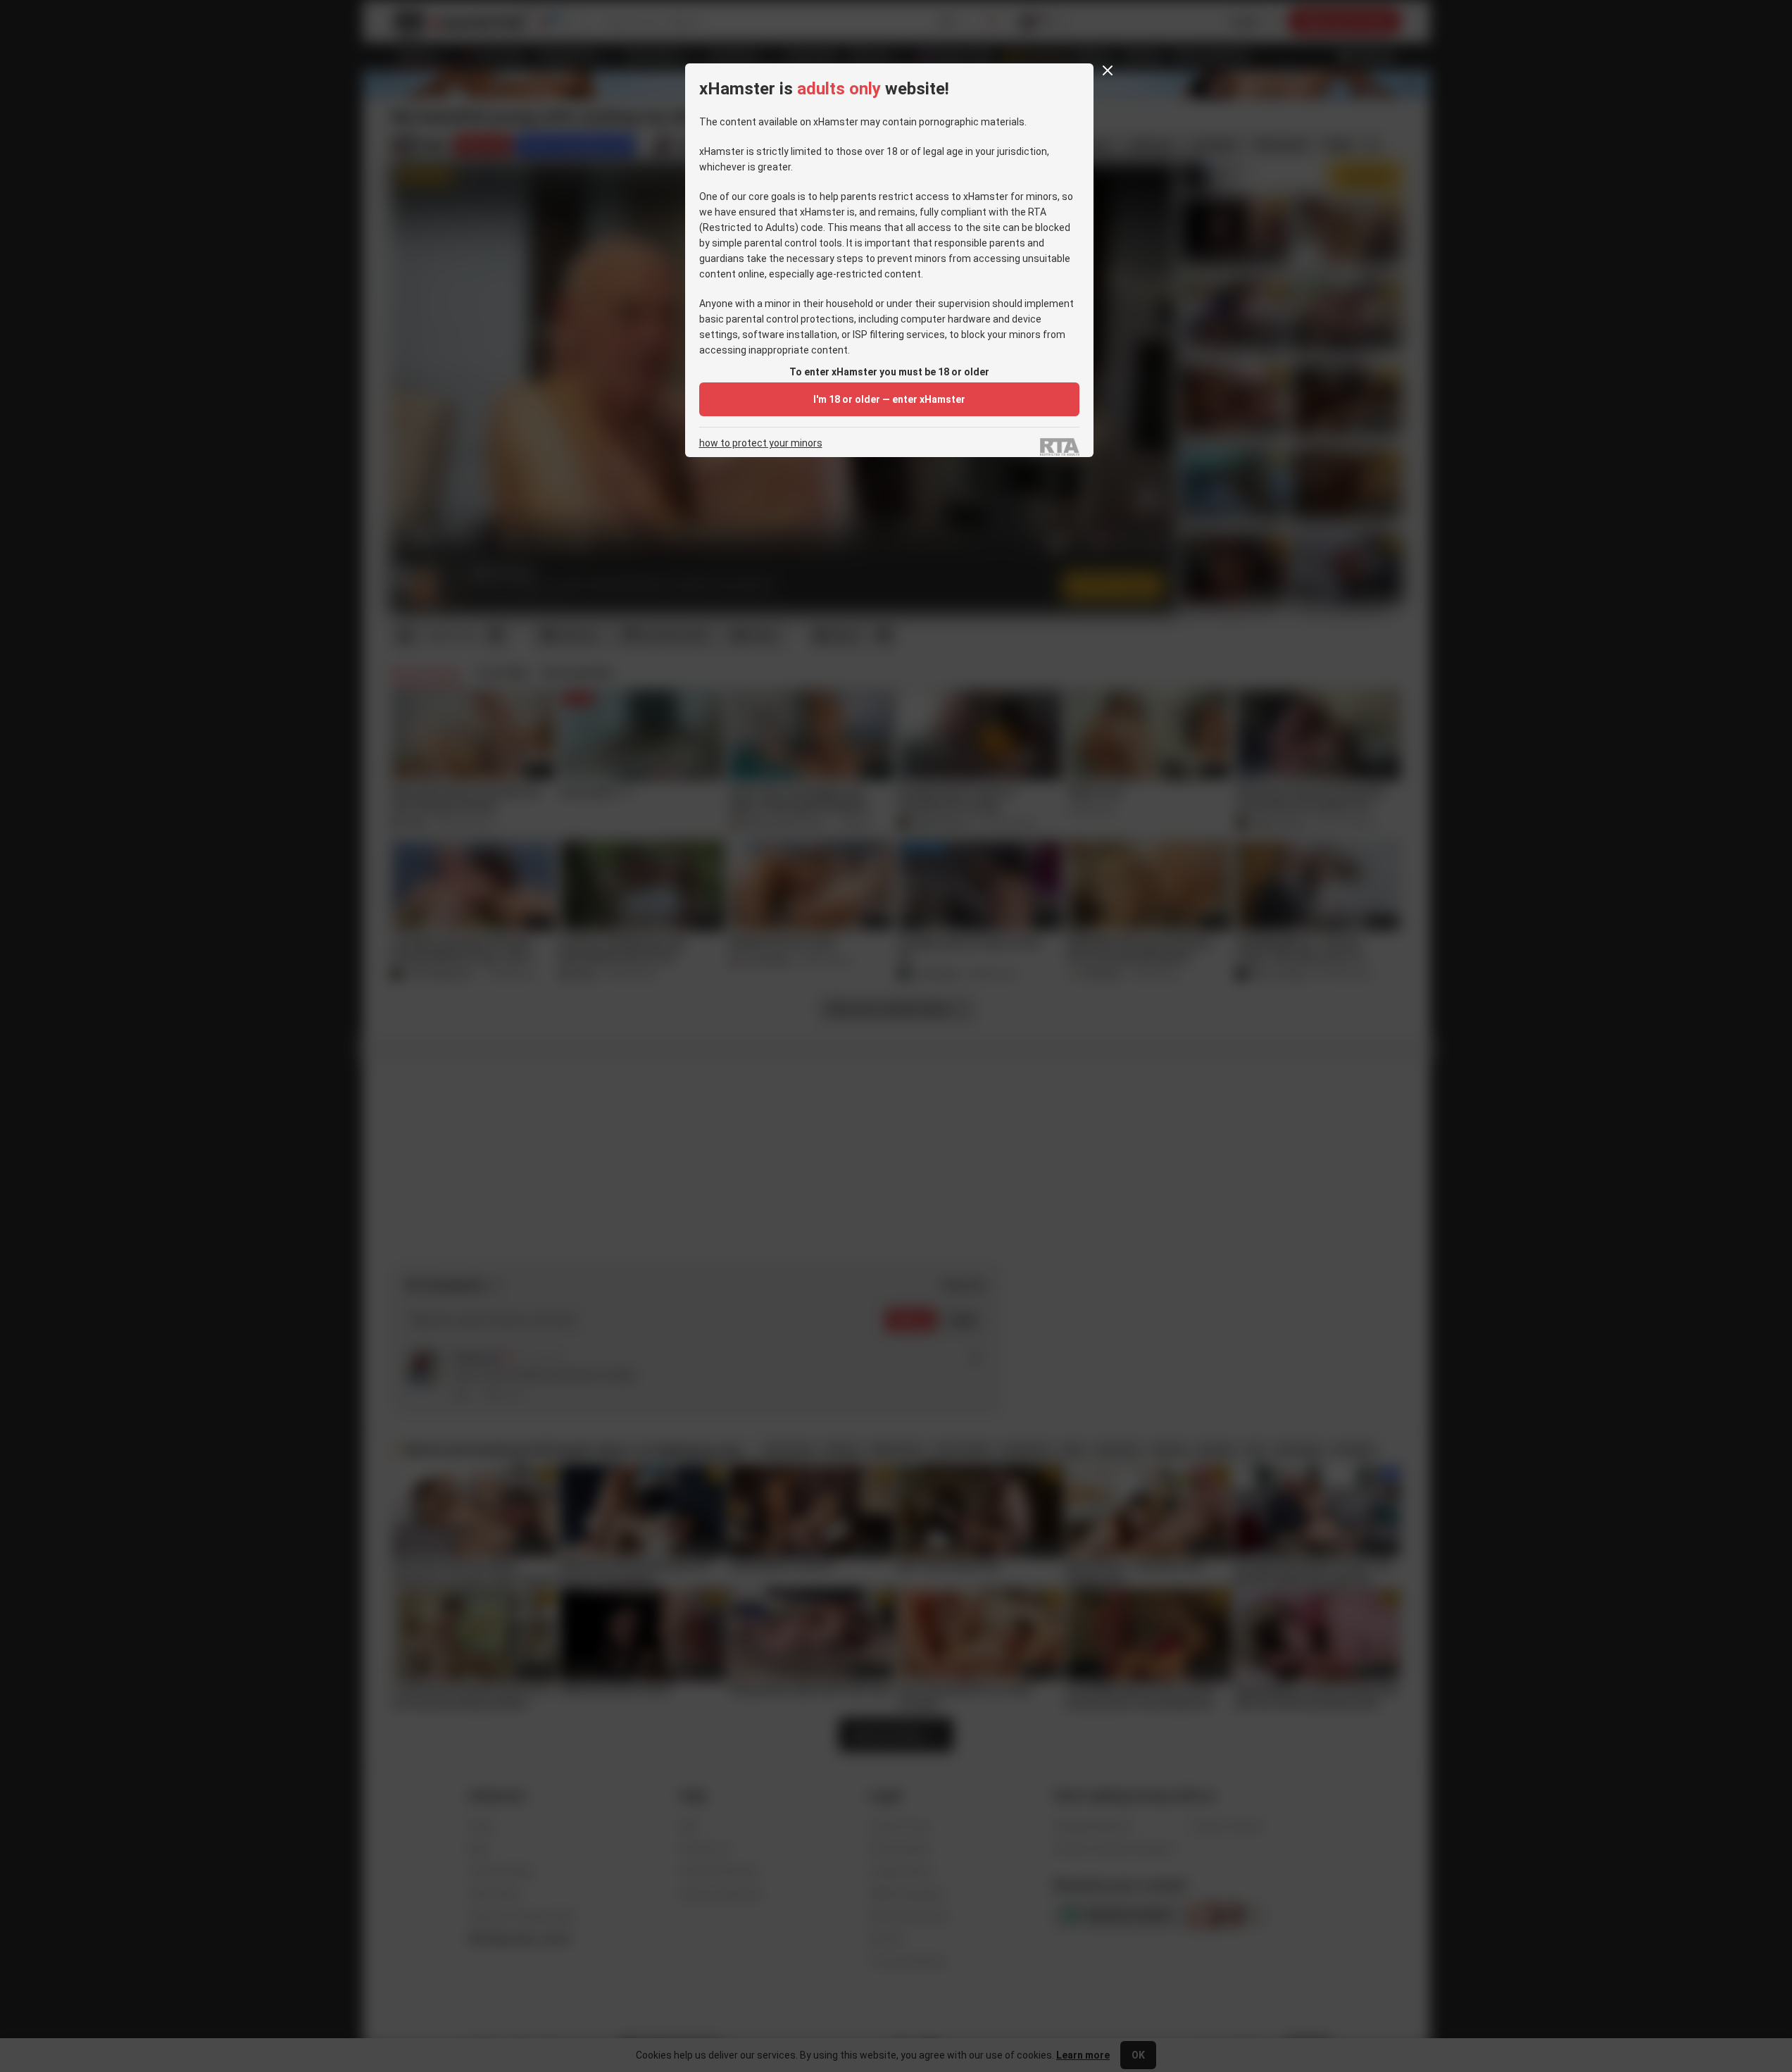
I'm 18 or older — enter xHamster (889, 399)
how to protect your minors (761, 443)
